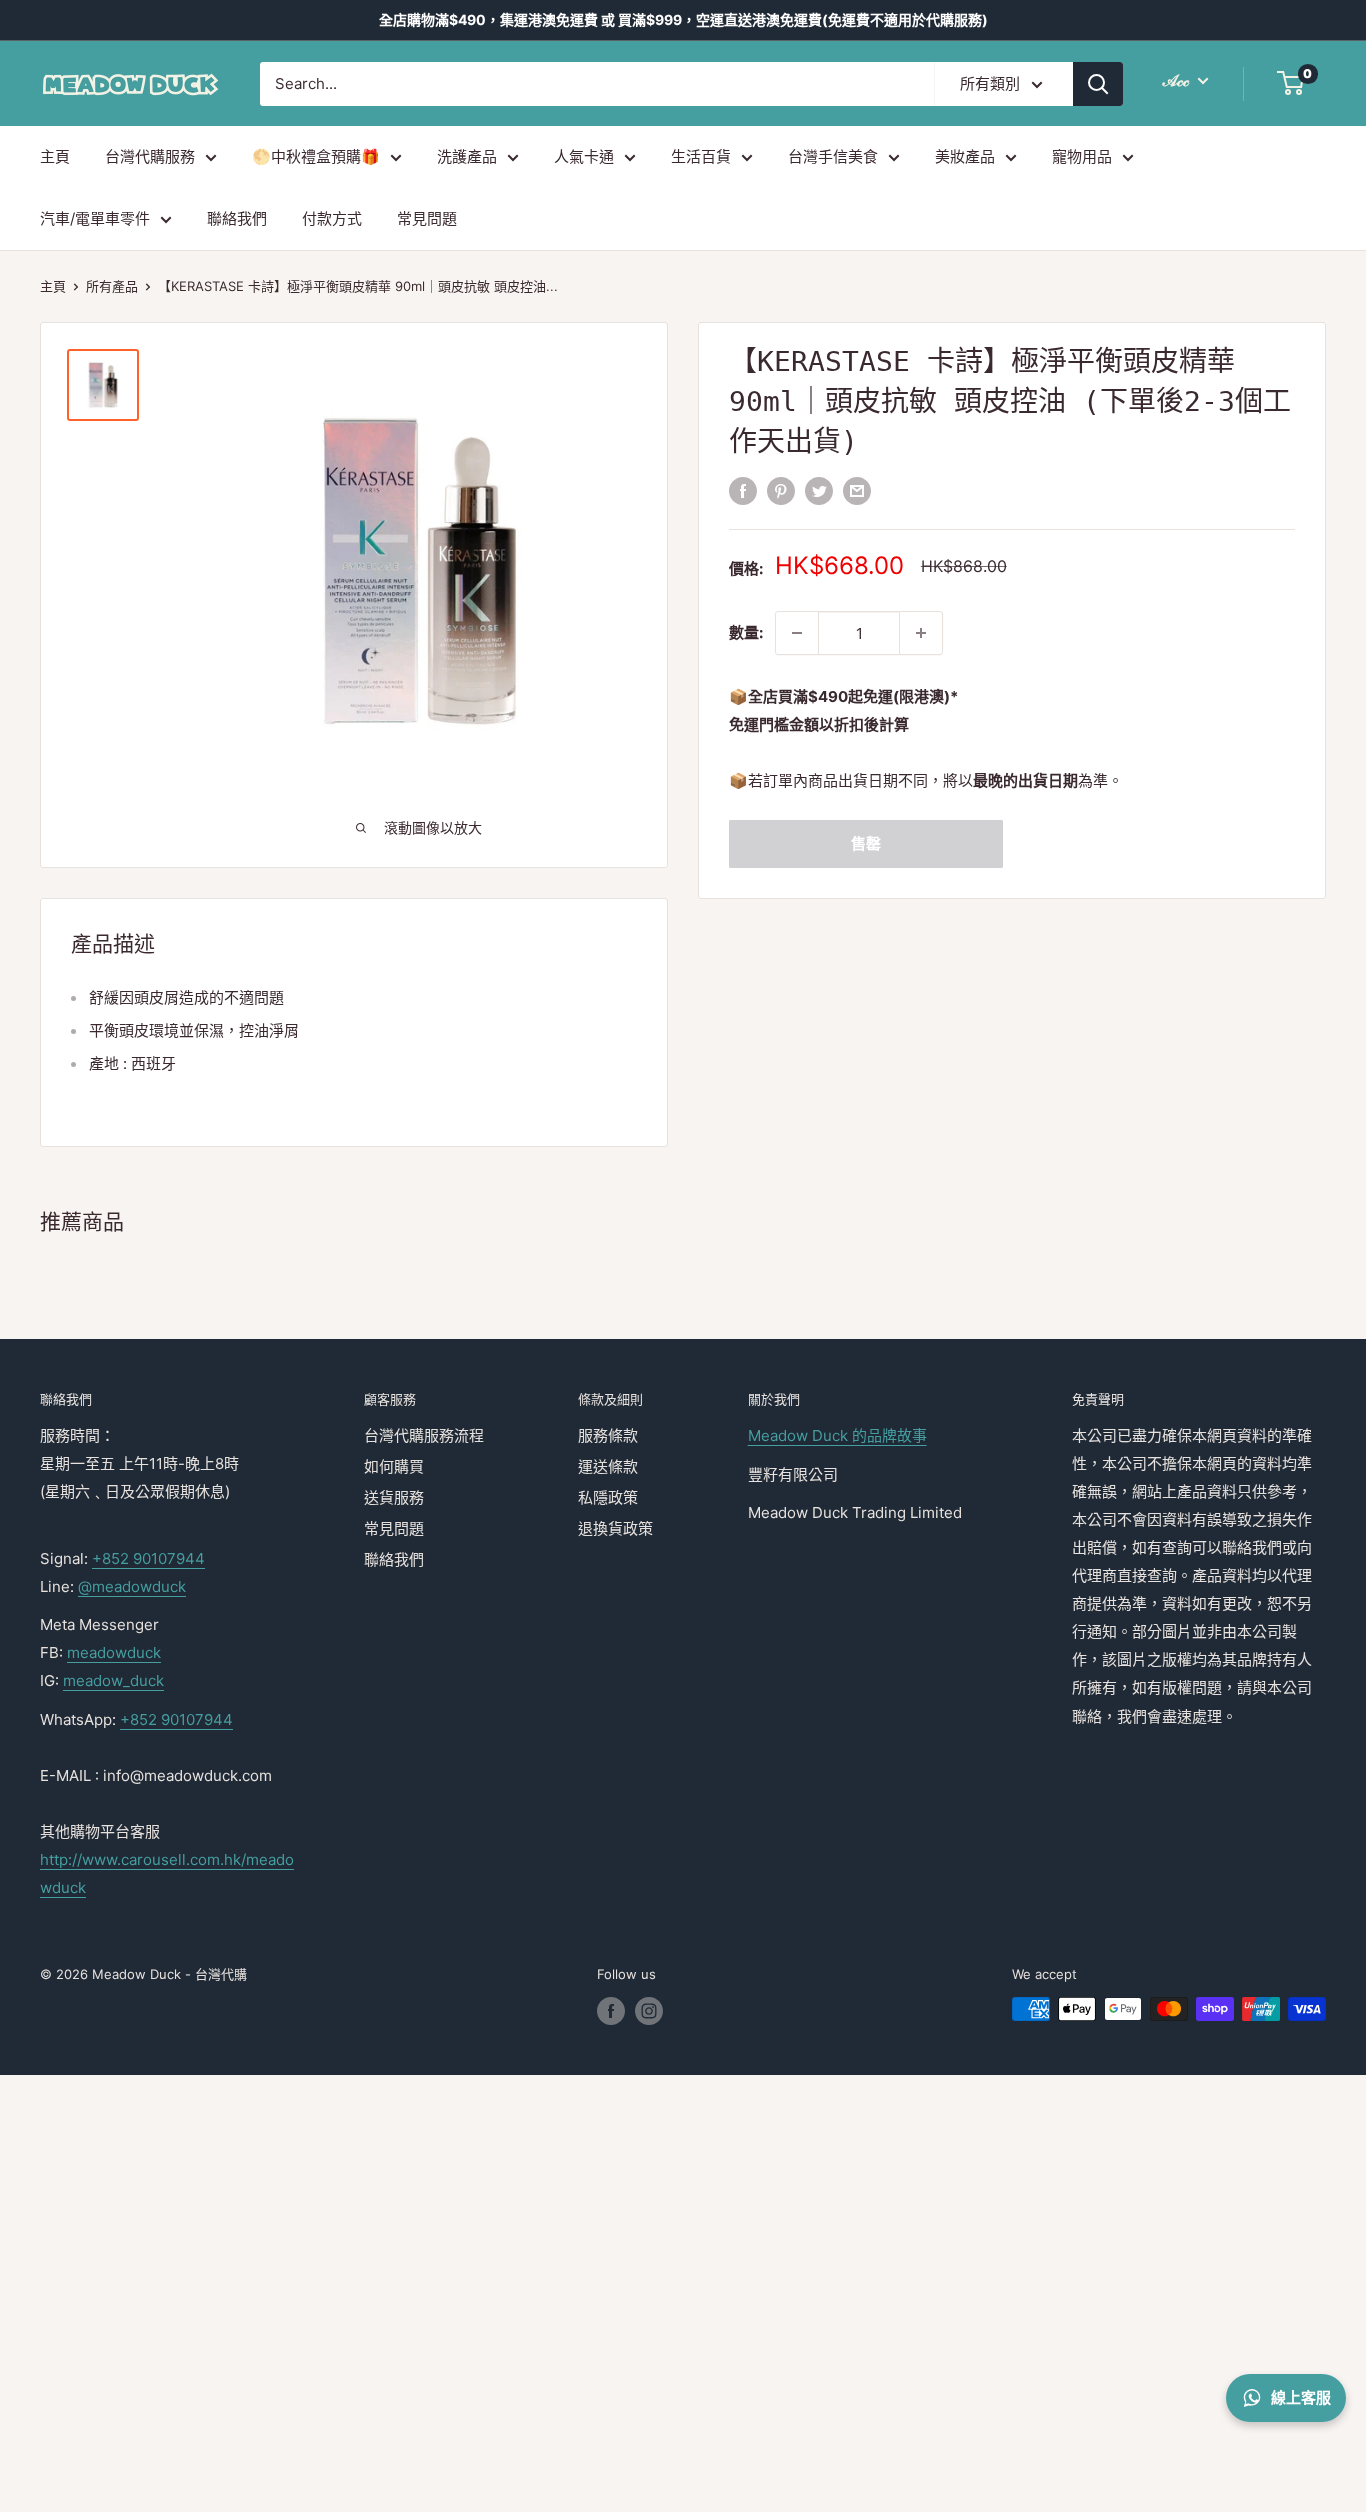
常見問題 (427, 218)
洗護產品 (467, 156)
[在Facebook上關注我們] (611, 2011)
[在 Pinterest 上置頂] (781, 490)
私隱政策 (608, 1497)
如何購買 (394, 1466)
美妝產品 (965, 156)
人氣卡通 (584, 156)
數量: (746, 632)
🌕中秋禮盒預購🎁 (316, 156)
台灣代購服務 (150, 156)
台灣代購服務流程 (424, 1435)
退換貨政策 (615, 1528)
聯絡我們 (237, 218)
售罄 (866, 843)
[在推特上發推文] (819, 490)
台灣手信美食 (833, 156)
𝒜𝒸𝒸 (1178, 80)
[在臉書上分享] (743, 490)
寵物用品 (1082, 156)
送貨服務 (394, 1497)
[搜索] (1098, 84)
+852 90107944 (148, 1558)
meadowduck (114, 1652)
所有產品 (112, 286)
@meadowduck (132, 1586)
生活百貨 (701, 156)
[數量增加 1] (921, 633)
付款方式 (332, 218)
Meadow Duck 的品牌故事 (837, 1435)
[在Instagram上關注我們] (649, 2011)
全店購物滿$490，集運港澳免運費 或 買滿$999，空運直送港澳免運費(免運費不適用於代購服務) (683, 19)
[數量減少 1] (797, 633)
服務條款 (608, 1435)
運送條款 (608, 1466)
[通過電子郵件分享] (857, 490)
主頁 (55, 156)
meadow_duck (113, 1680)
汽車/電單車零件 (95, 218)
